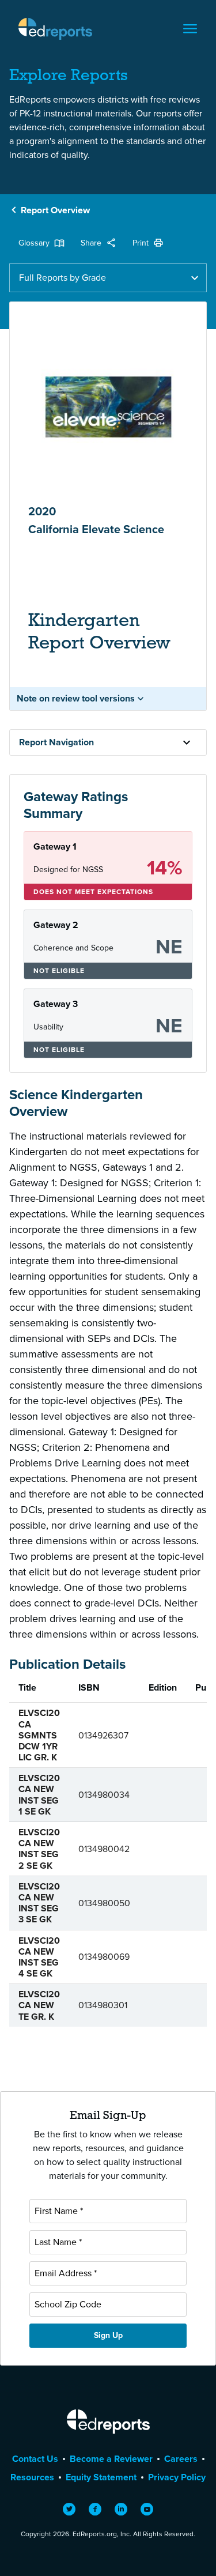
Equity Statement (101, 2477)
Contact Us (35, 2459)
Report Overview (55, 210)
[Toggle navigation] (190, 29)
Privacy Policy (177, 2477)
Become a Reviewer (111, 2459)
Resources (32, 2477)
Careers (181, 2459)
